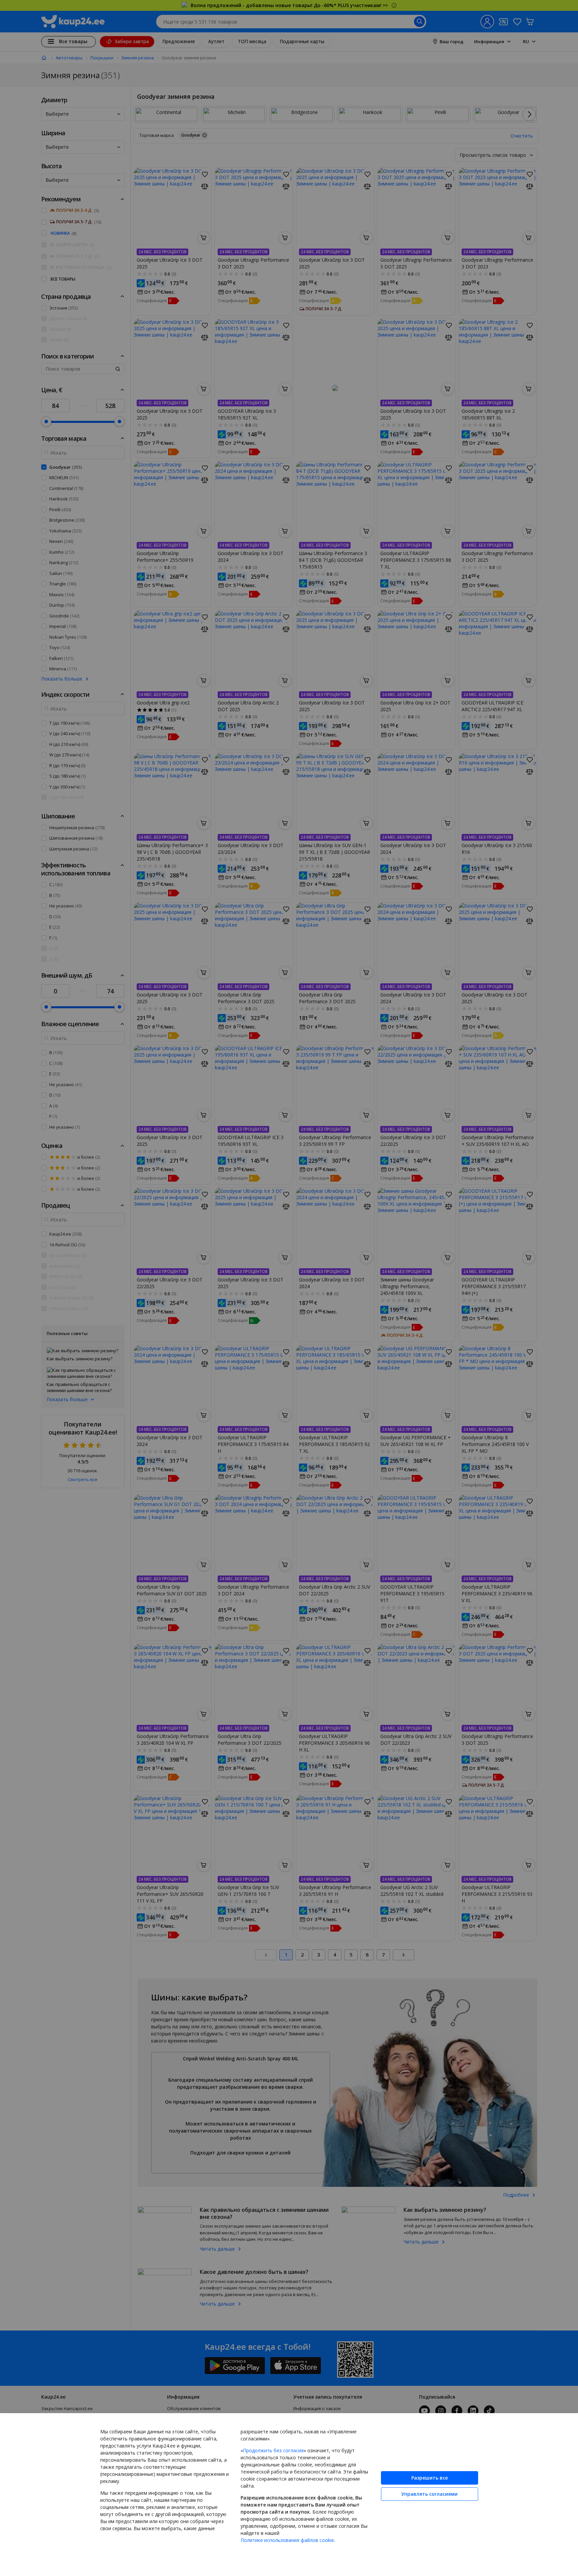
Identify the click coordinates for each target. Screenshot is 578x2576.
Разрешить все (430, 2478)
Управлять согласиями (429, 2494)
